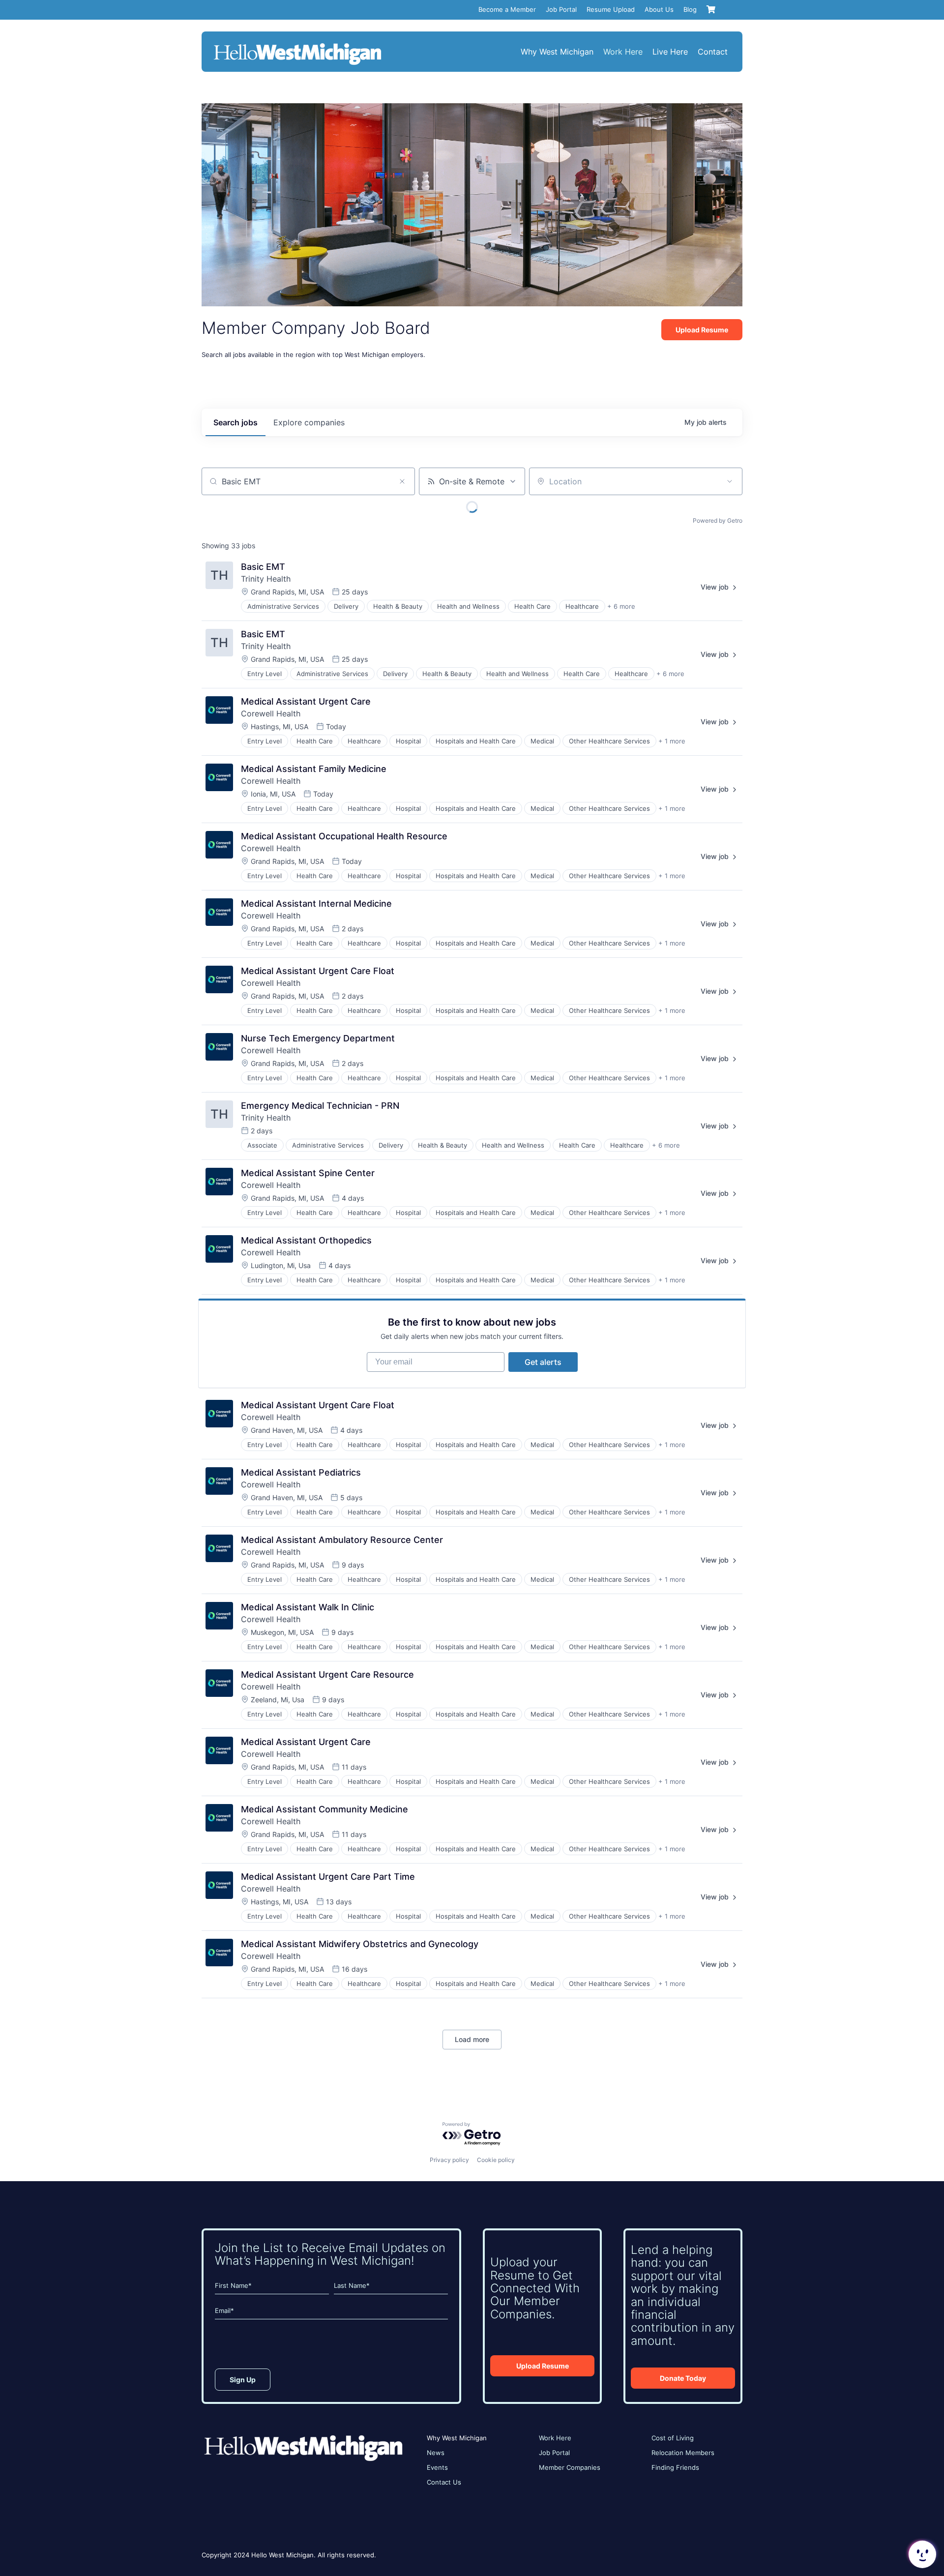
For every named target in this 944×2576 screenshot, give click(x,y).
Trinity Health (266, 579)
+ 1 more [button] (672, 741)
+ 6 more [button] (621, 606)
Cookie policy (496, 2160)
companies (309, 422)
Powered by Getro (718, 520)
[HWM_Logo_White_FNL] (297, 44)
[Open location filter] (730, 481)
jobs (236, 422)
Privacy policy (449, 2160)
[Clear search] (402, 481)
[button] (921, 2554)
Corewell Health (271, 713)
